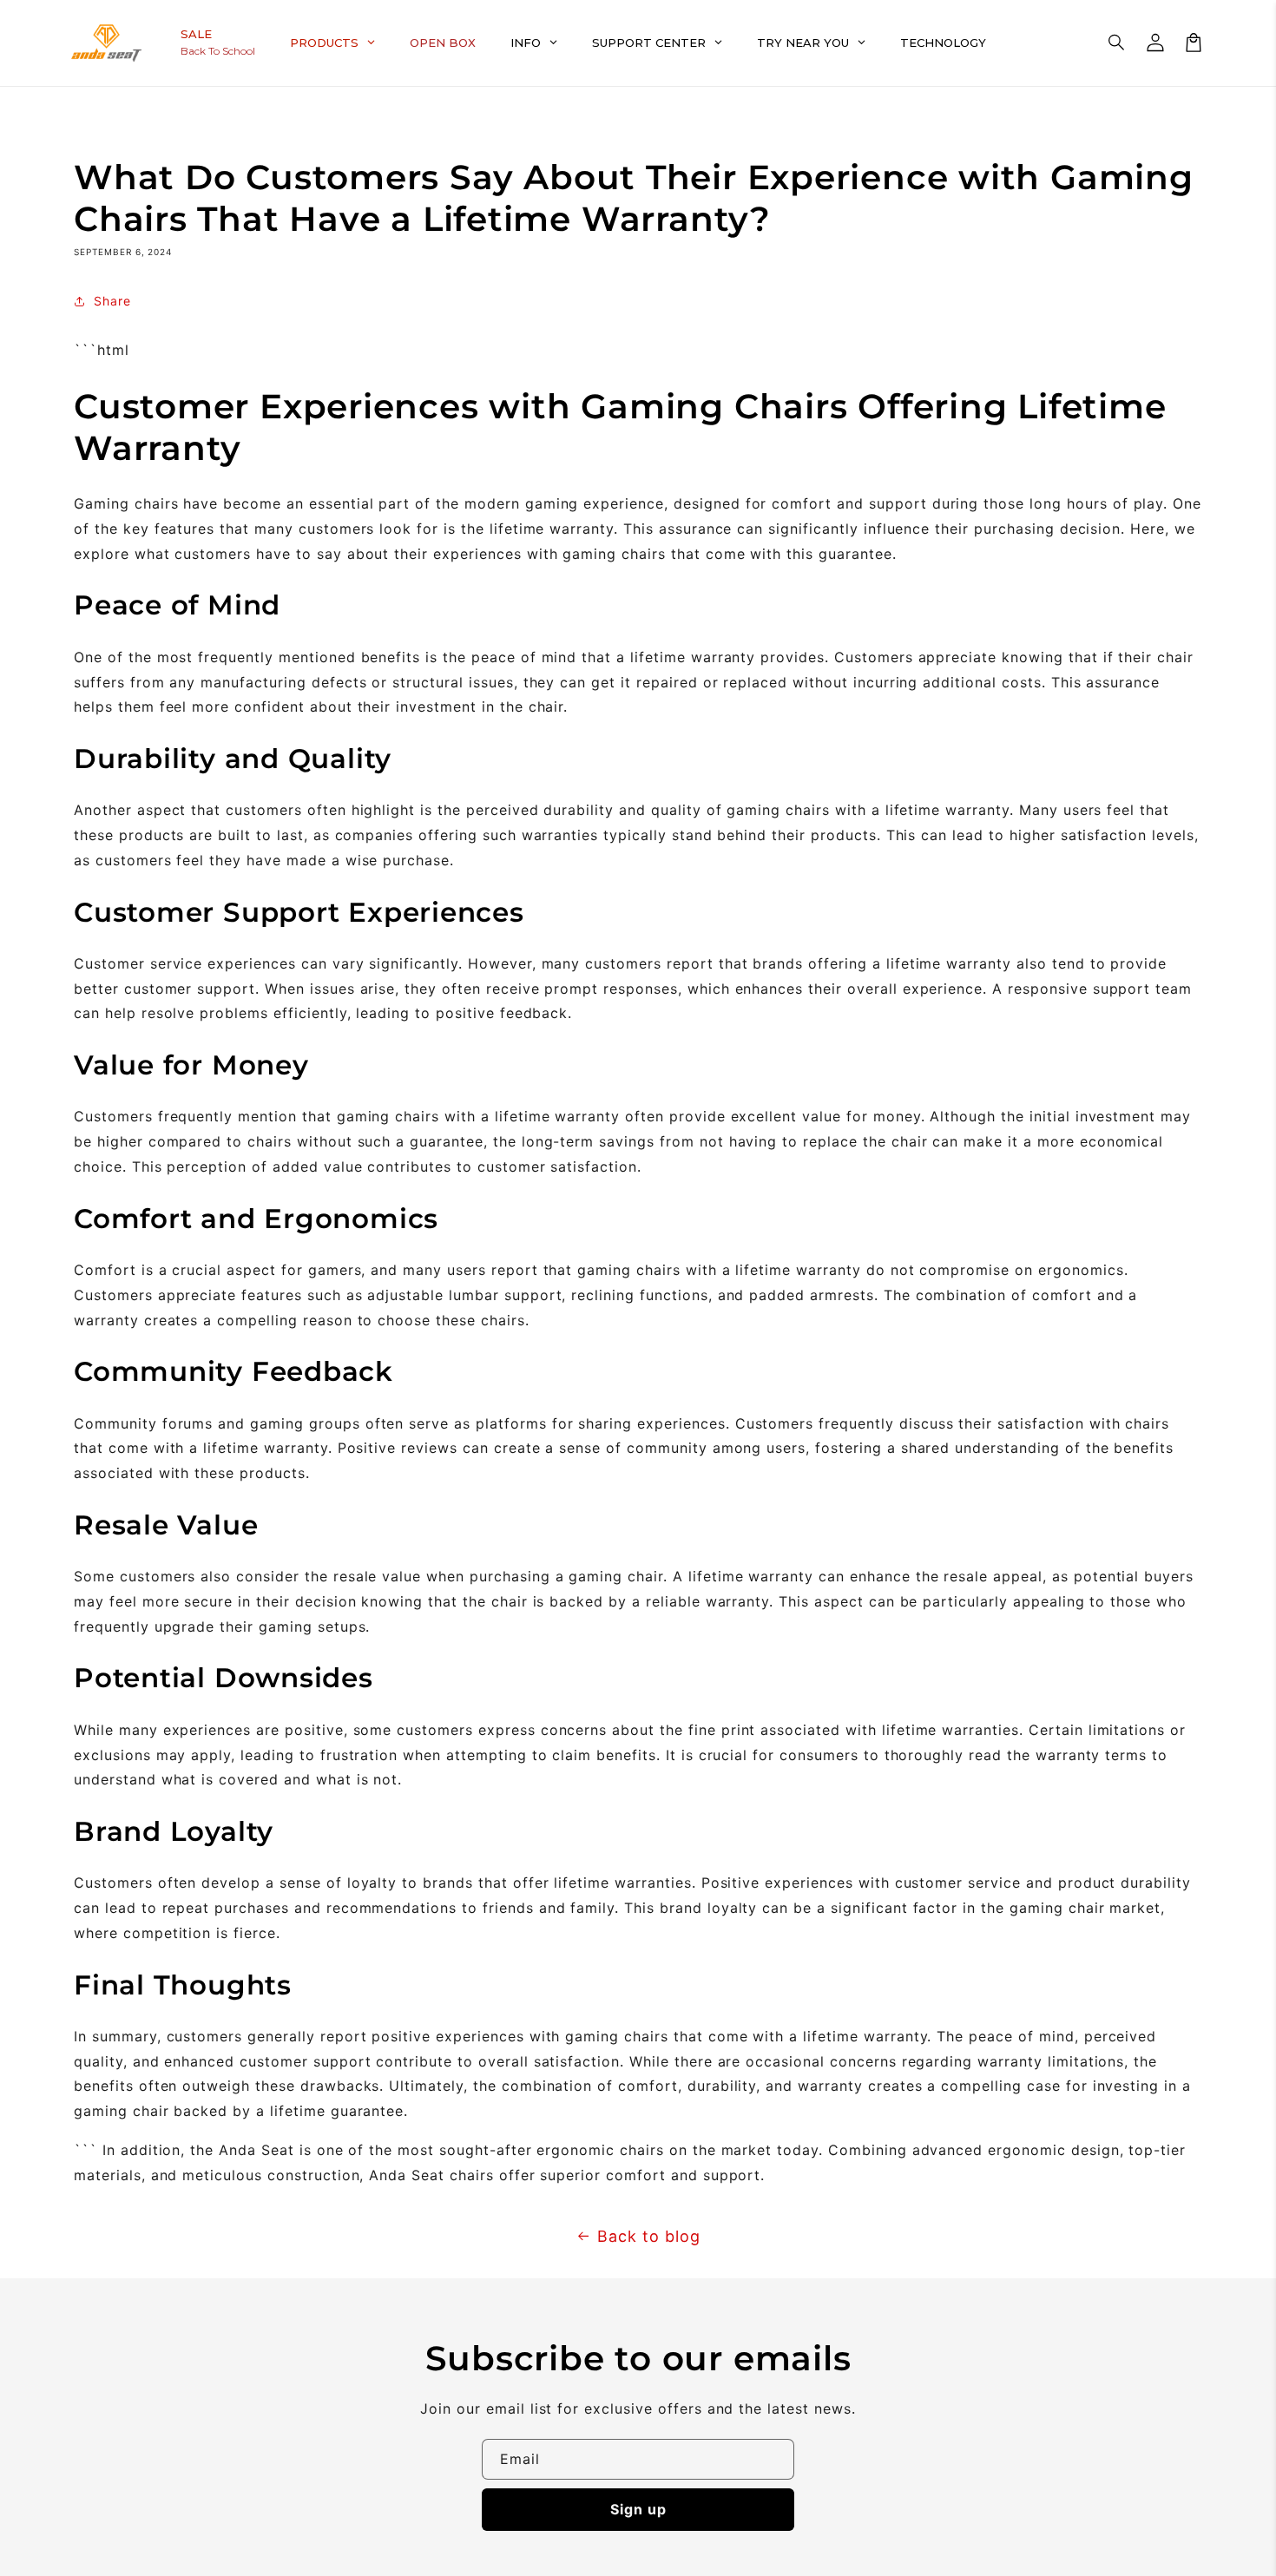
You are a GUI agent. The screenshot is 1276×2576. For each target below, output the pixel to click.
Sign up (638, 2509)
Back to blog (649, 2236)
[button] (1117, 43)
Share (112, 301)
